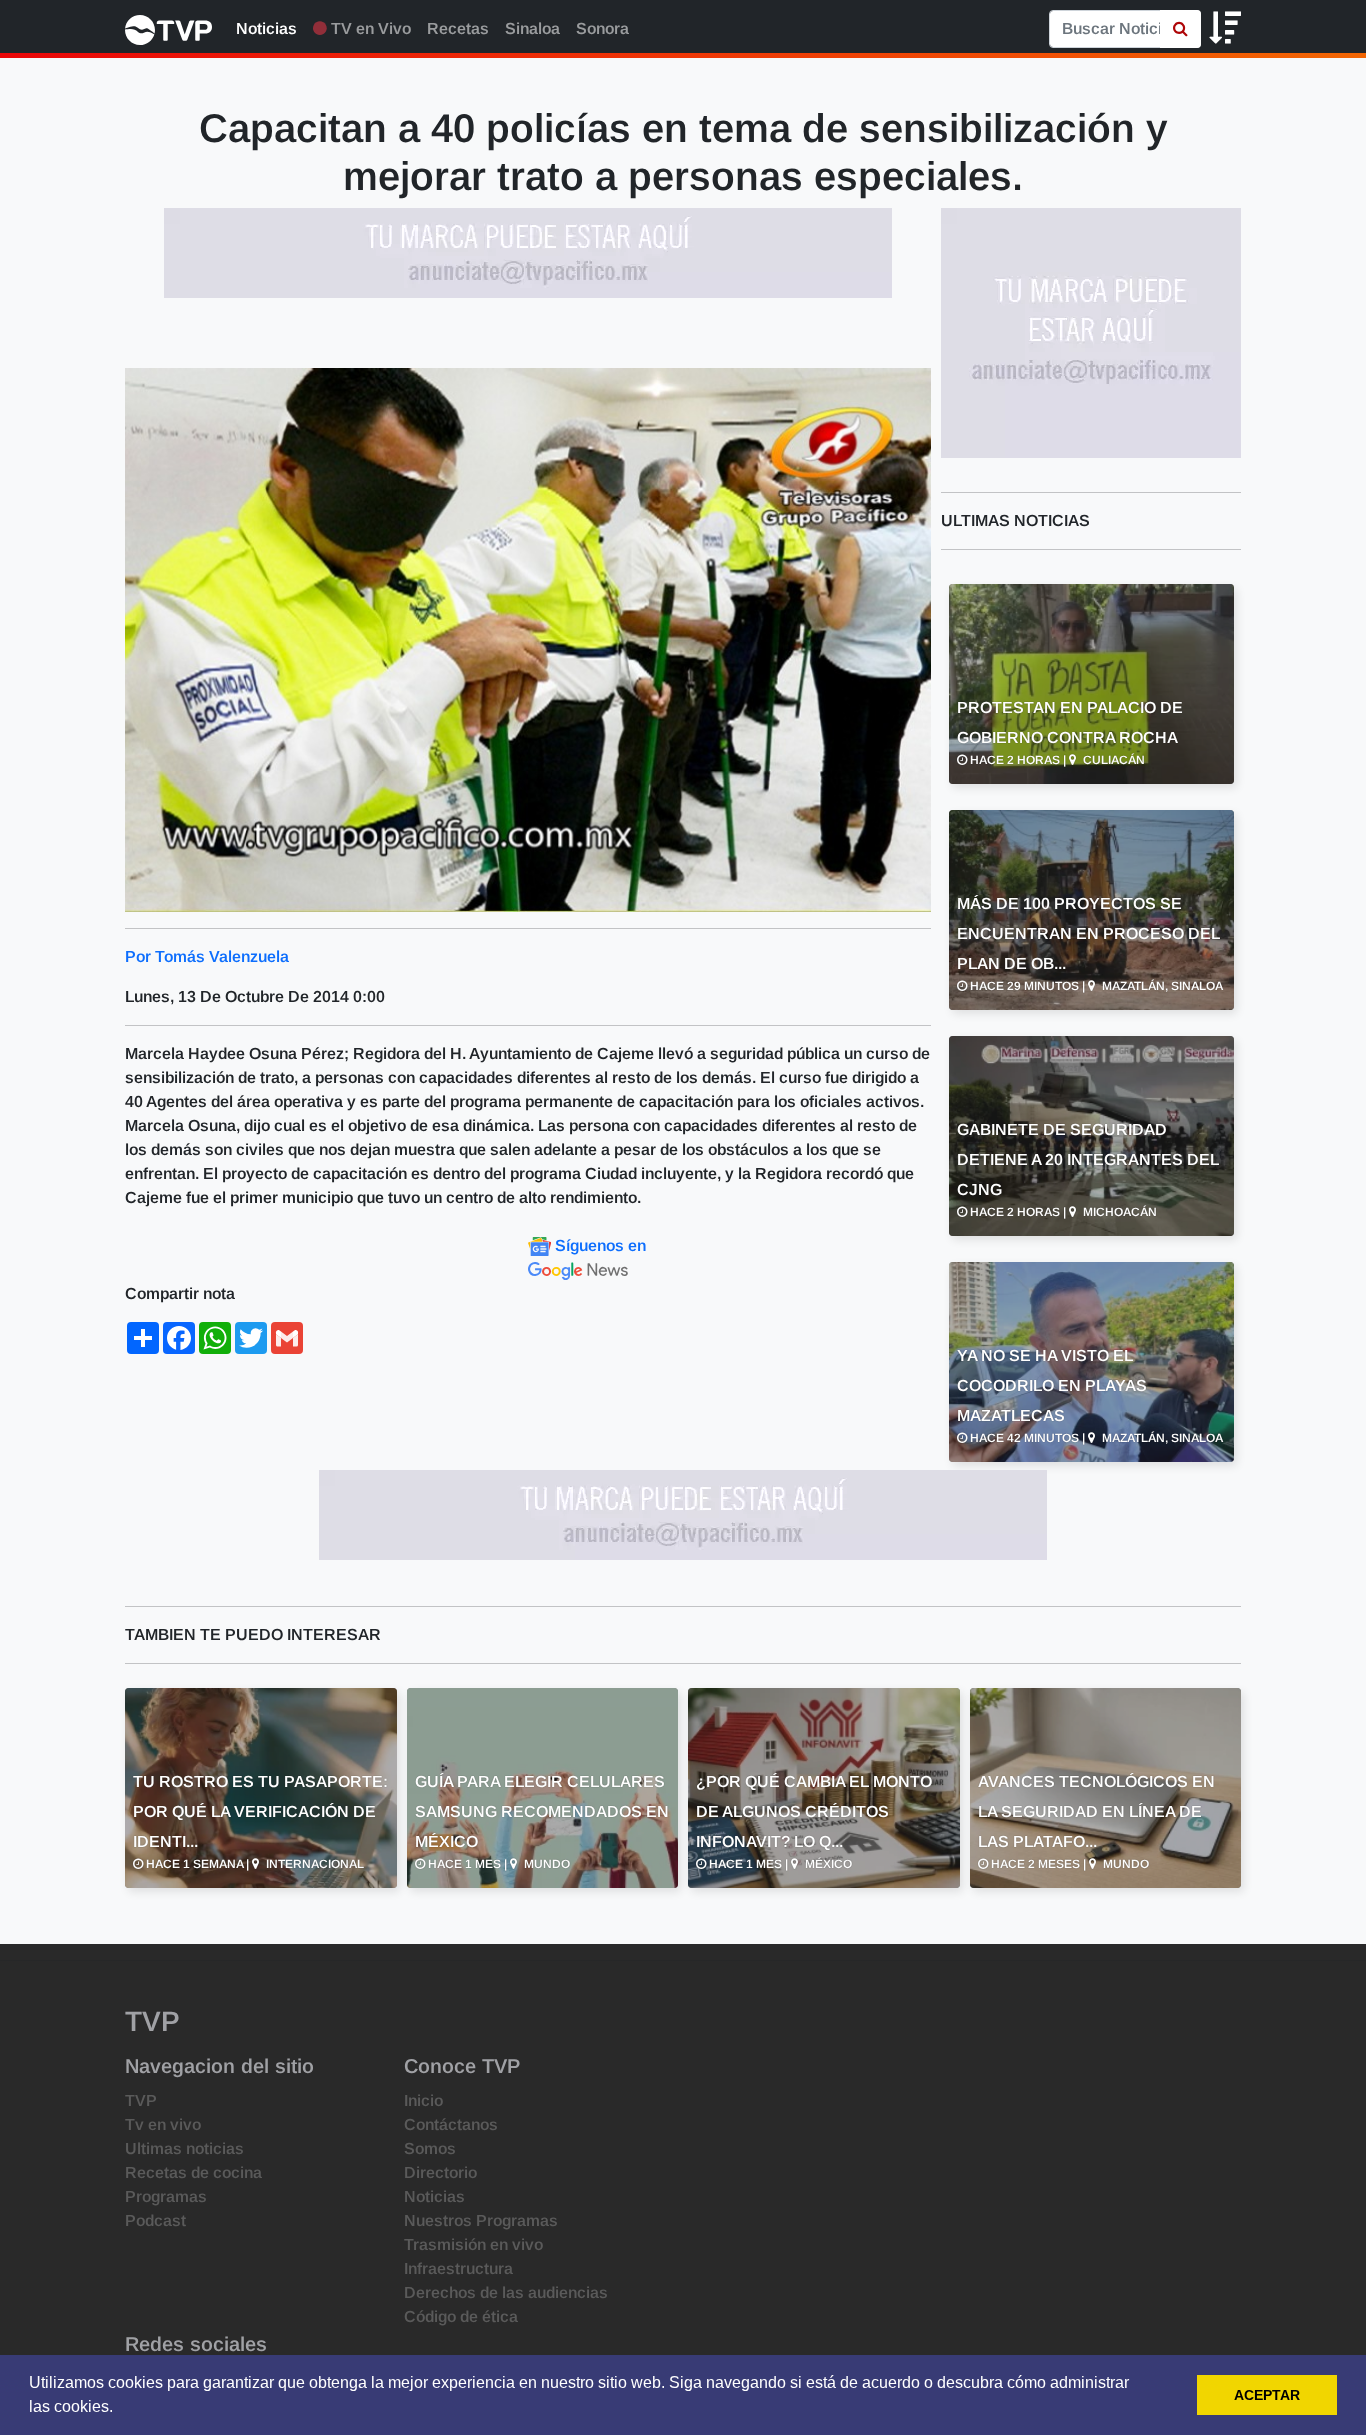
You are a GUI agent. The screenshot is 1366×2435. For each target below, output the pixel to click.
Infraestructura (458, 2268)
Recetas (458, 28)
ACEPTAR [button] (1267, 2395)
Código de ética (461, 2316)
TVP (141, 2100)
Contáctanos (451, 2124)
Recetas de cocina (193, 2172)
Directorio (440, 2172)
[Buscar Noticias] (1180, 29)
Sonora (602, 28)
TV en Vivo (369, 28)
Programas (166, 2196)
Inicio (423, 2100)
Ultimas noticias (184, 2148)
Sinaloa (532, 28)
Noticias (266, 28)
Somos (430, 2148)
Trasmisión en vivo (473, 2244)
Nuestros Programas (481, 2220)
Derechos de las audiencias (506, 2292)
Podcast (155, 2220)
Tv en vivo (163, 2124)
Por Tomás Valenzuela (207, 956)
